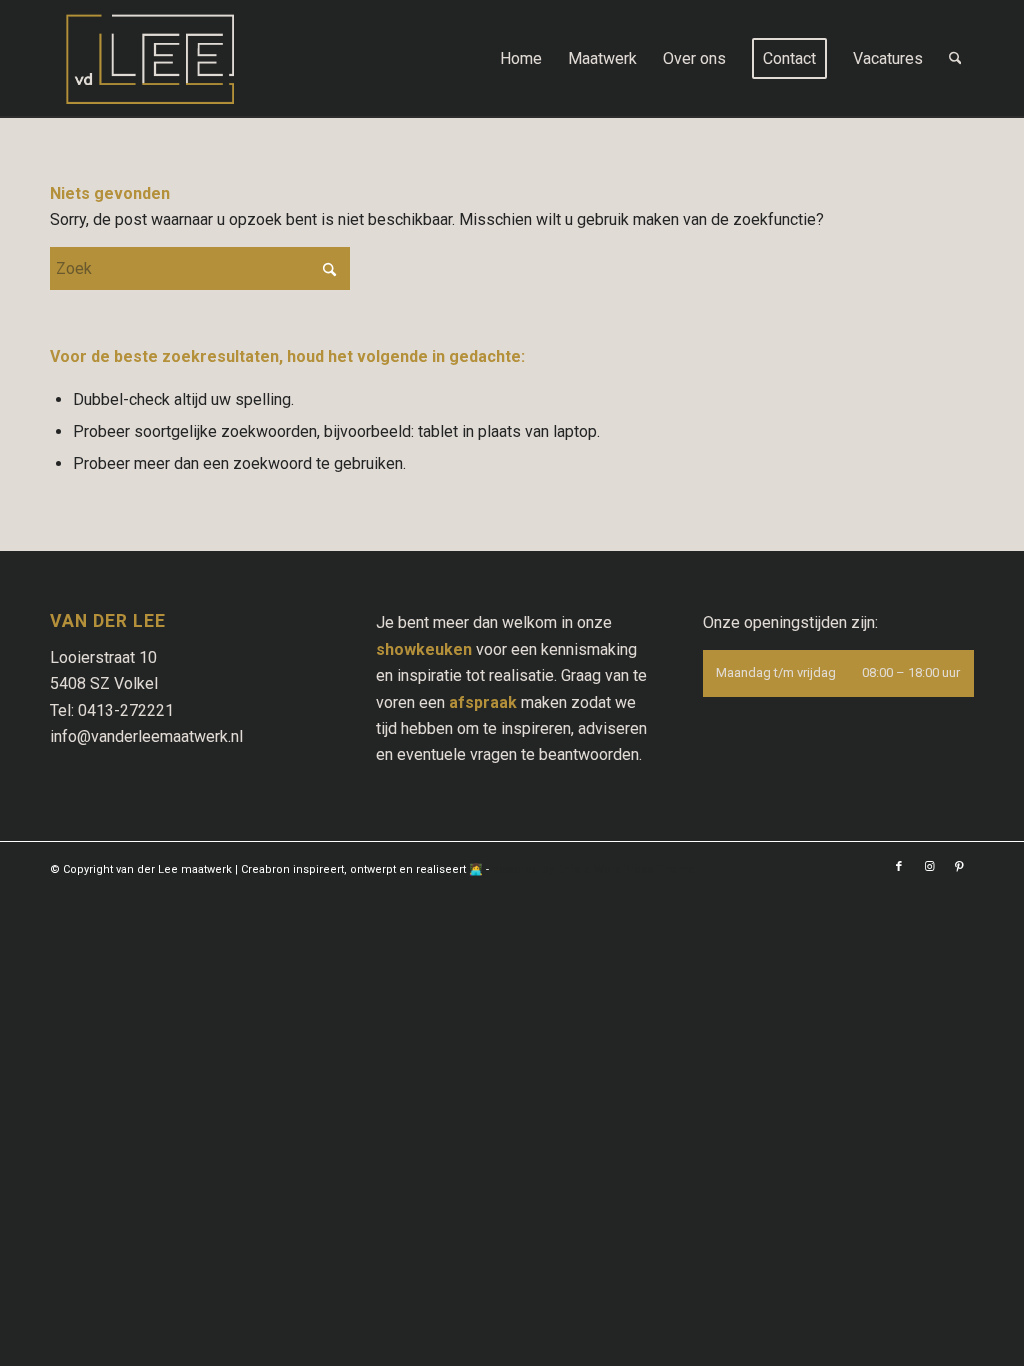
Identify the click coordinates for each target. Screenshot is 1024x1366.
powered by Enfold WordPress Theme (593, 869)
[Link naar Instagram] (929, 867)
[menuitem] (521, 59)
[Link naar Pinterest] (959, 867)
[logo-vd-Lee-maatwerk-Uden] (150, 59)
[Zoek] (955, 59)
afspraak (483, 702)
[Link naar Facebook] (899, 867)
